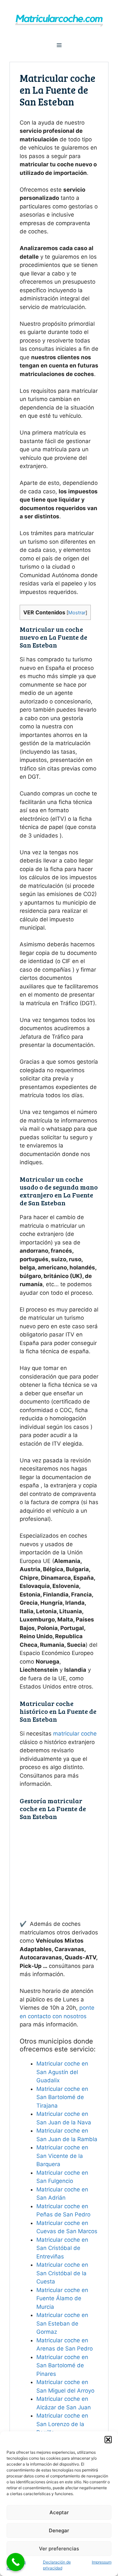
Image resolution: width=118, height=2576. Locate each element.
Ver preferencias (59, 2549)
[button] (108, 2440)
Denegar (59, 2530)
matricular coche (75, 1734)
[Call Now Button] (16, 2562)
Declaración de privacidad (57, 2565)
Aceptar (59, 2512)
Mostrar (77, 613)
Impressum (102, 2562)
